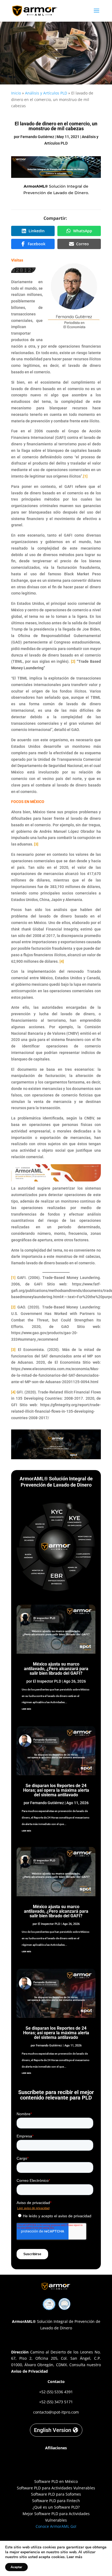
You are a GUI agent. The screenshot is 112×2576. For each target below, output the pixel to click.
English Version (53, 2430)
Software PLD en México (56, 2481)
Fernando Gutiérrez (37, 137)
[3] (36, 844)
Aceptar (16, 2567)
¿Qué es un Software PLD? (56, 2507)
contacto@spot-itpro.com (56, 2412)
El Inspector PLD (47, 1681)
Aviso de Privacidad (29, 2371)
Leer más (74, 2557)
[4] (62, 961)
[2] (73, 661)
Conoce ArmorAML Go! (56, 2526)
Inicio (16, 93)
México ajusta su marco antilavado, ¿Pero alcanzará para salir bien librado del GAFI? (56, 1669)
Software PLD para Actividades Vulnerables (56, 2488)
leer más (26, 1709)
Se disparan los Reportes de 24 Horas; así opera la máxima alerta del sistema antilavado (56, 1790)
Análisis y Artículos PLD (46, 93)
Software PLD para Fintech (56, 2501)
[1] (85, 476)
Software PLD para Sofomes (56, 2494)
